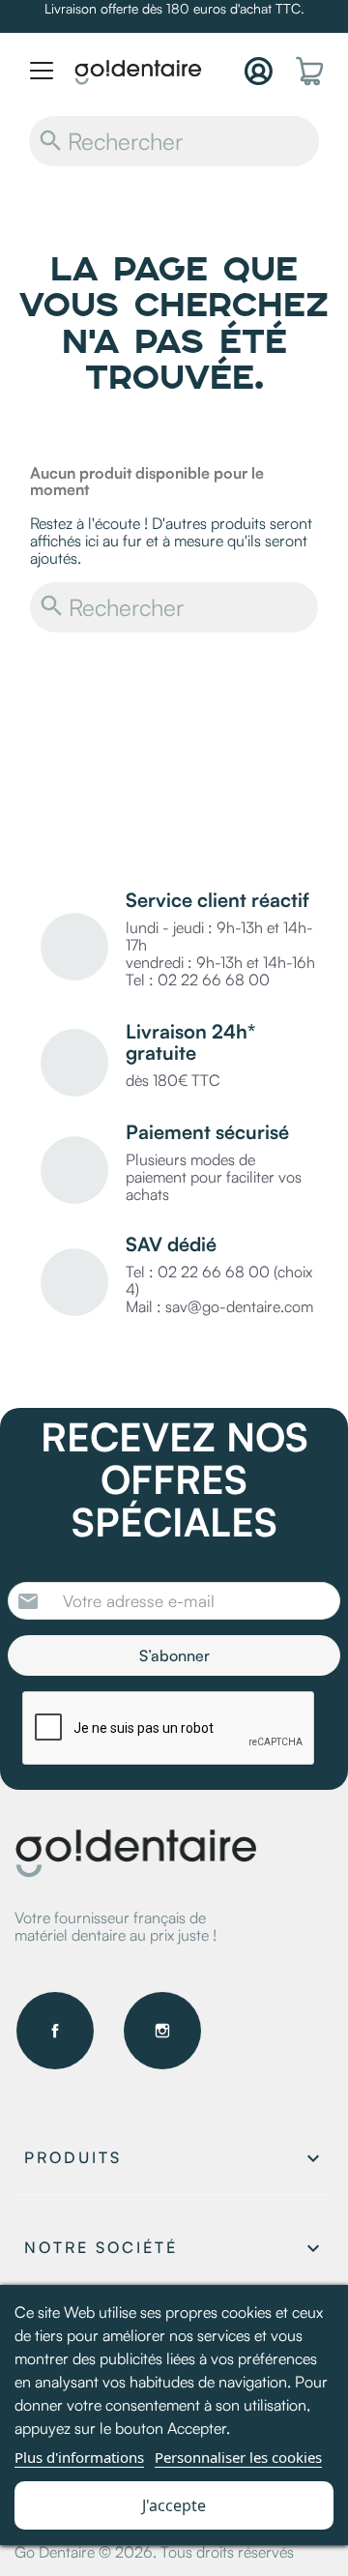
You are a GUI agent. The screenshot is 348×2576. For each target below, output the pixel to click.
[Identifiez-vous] (259, 71)
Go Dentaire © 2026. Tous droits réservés (154, 2552)
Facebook (55, 2031)
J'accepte (174, 2505)
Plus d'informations (79, 2457)
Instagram (162, 2031)
